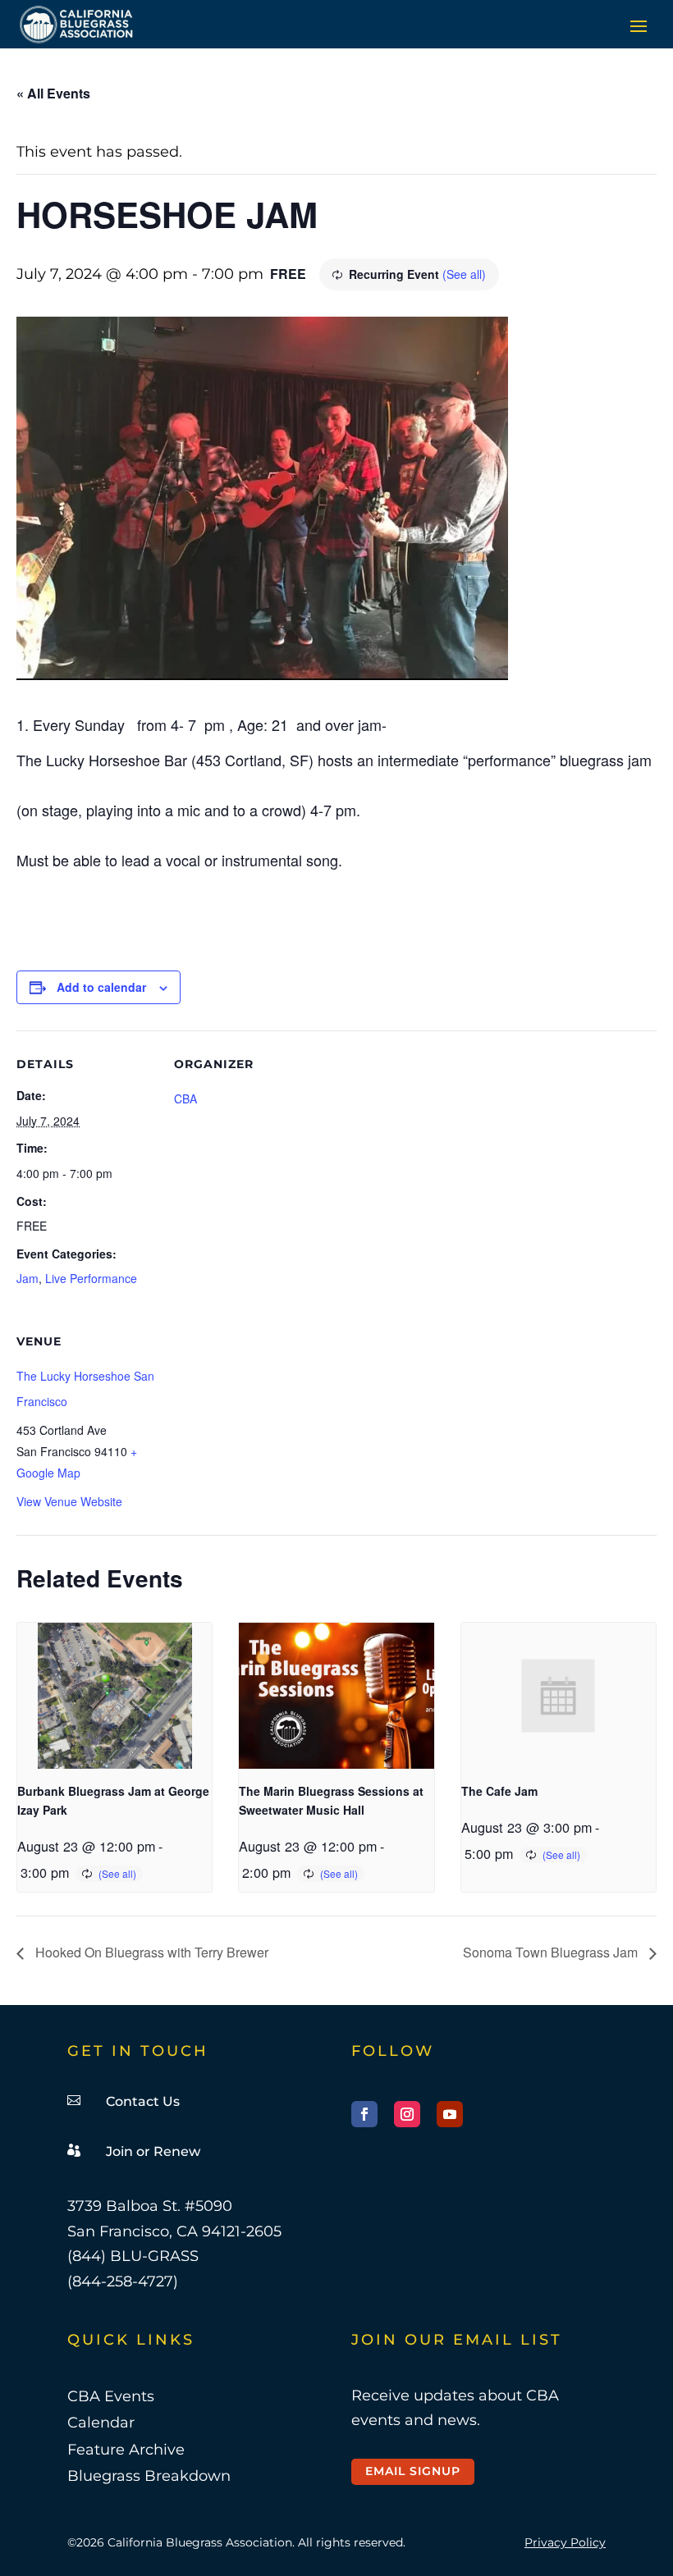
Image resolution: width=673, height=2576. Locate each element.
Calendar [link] (101, 2423)
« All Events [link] (53, 93)
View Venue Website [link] (69, 1501)
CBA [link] (185, 1098)
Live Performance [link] (91, 1278)
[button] (639, 25)
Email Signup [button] (413, 2471)
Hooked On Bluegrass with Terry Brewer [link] (150, 1952)
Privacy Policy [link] (565, 2542)
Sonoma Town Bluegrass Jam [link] (552, 1952)
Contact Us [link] (143, 2101)
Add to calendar (101, 987)
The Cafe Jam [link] (499, 1791)
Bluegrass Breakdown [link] (149, 2476)
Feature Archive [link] (126, 2450)
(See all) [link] (464, 274)
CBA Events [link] (111, 2396)
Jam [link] (27, 1278)
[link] (77, 24)
